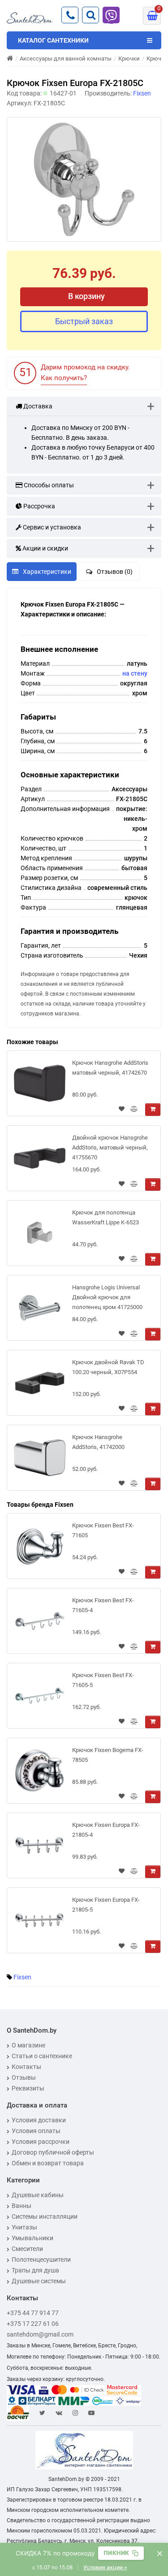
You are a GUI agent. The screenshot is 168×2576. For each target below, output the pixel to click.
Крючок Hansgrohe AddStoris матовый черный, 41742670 (110, 1068)
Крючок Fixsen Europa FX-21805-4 (106, 1830)
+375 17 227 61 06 (33, 2324)
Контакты (26, 2067)
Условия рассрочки (41, 2142)
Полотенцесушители (41, 2259)
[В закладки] (122, 1110)
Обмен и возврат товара (48, 2163)
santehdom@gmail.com (40, 2334)
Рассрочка (39, 506)
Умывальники (32, 2238)
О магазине (28, 2045)
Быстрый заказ (84, 321)
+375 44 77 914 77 (33, 2313)
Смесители (27, 2249)
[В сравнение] (134, 1110)
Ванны (22, 2206)
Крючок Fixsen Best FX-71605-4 (103, 1605)
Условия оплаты (36, 2131)
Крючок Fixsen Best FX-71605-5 (103, 1680)
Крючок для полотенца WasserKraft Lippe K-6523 (106, 1217)
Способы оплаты (48, 485)
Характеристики (47, 572)
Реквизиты (28, 2088)
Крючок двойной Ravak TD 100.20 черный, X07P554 (108, 1367)
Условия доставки (39, 2120)
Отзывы (24, 2077)
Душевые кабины (38, 2195)
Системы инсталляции (45, 2216)
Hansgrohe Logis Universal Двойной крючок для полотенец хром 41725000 (107, 1297)
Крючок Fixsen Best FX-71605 (103, 1530)
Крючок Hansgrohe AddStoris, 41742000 (98, 1442)
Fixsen (22, 1977)
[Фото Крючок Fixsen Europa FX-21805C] (84, 179)
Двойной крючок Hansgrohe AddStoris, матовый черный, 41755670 (110, 1147)
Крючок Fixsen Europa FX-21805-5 (106, 1905)
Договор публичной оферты (53, 2152)
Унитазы (24, 2227)
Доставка (37, 406)
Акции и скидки (45, 548)
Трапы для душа (35, 2270)
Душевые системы (39, 2281)
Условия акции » (105, 2567)
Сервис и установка (51, 527)
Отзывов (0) (115, 572)
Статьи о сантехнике (42, 2056)
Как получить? (64, 378)
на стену (135, 673)
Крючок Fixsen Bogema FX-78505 (108, 1755)
